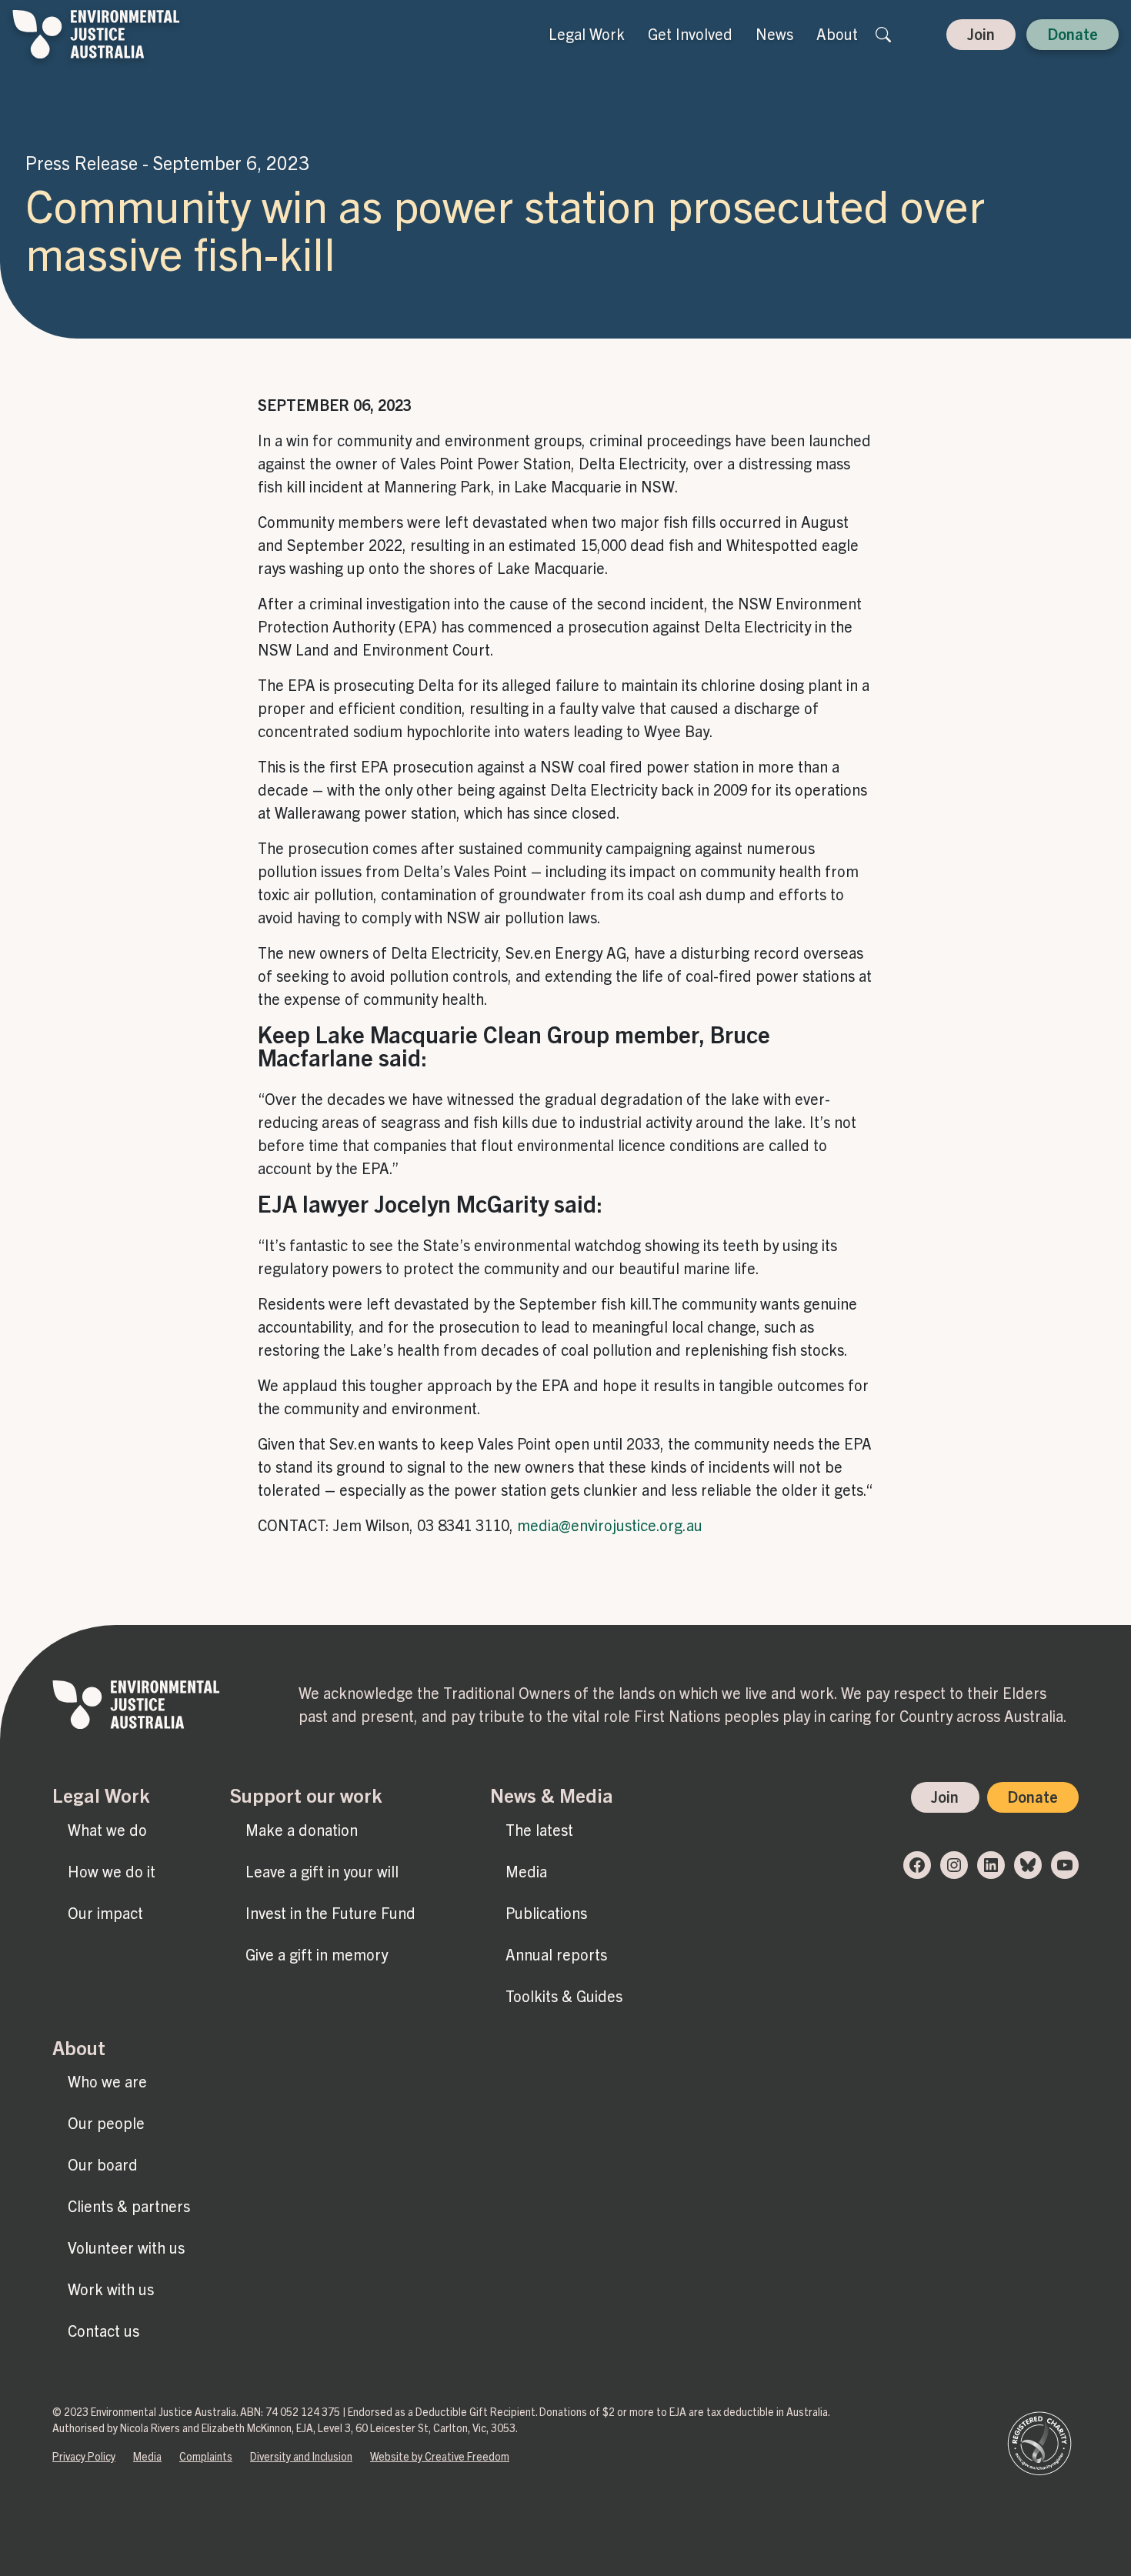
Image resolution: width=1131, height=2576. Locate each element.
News (774, 35)
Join (981, 35)
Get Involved (690, 35)
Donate (1073, 35)
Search (883, 35)
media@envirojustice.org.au (610, 1526)
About (837, 35)
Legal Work (587, 35)
